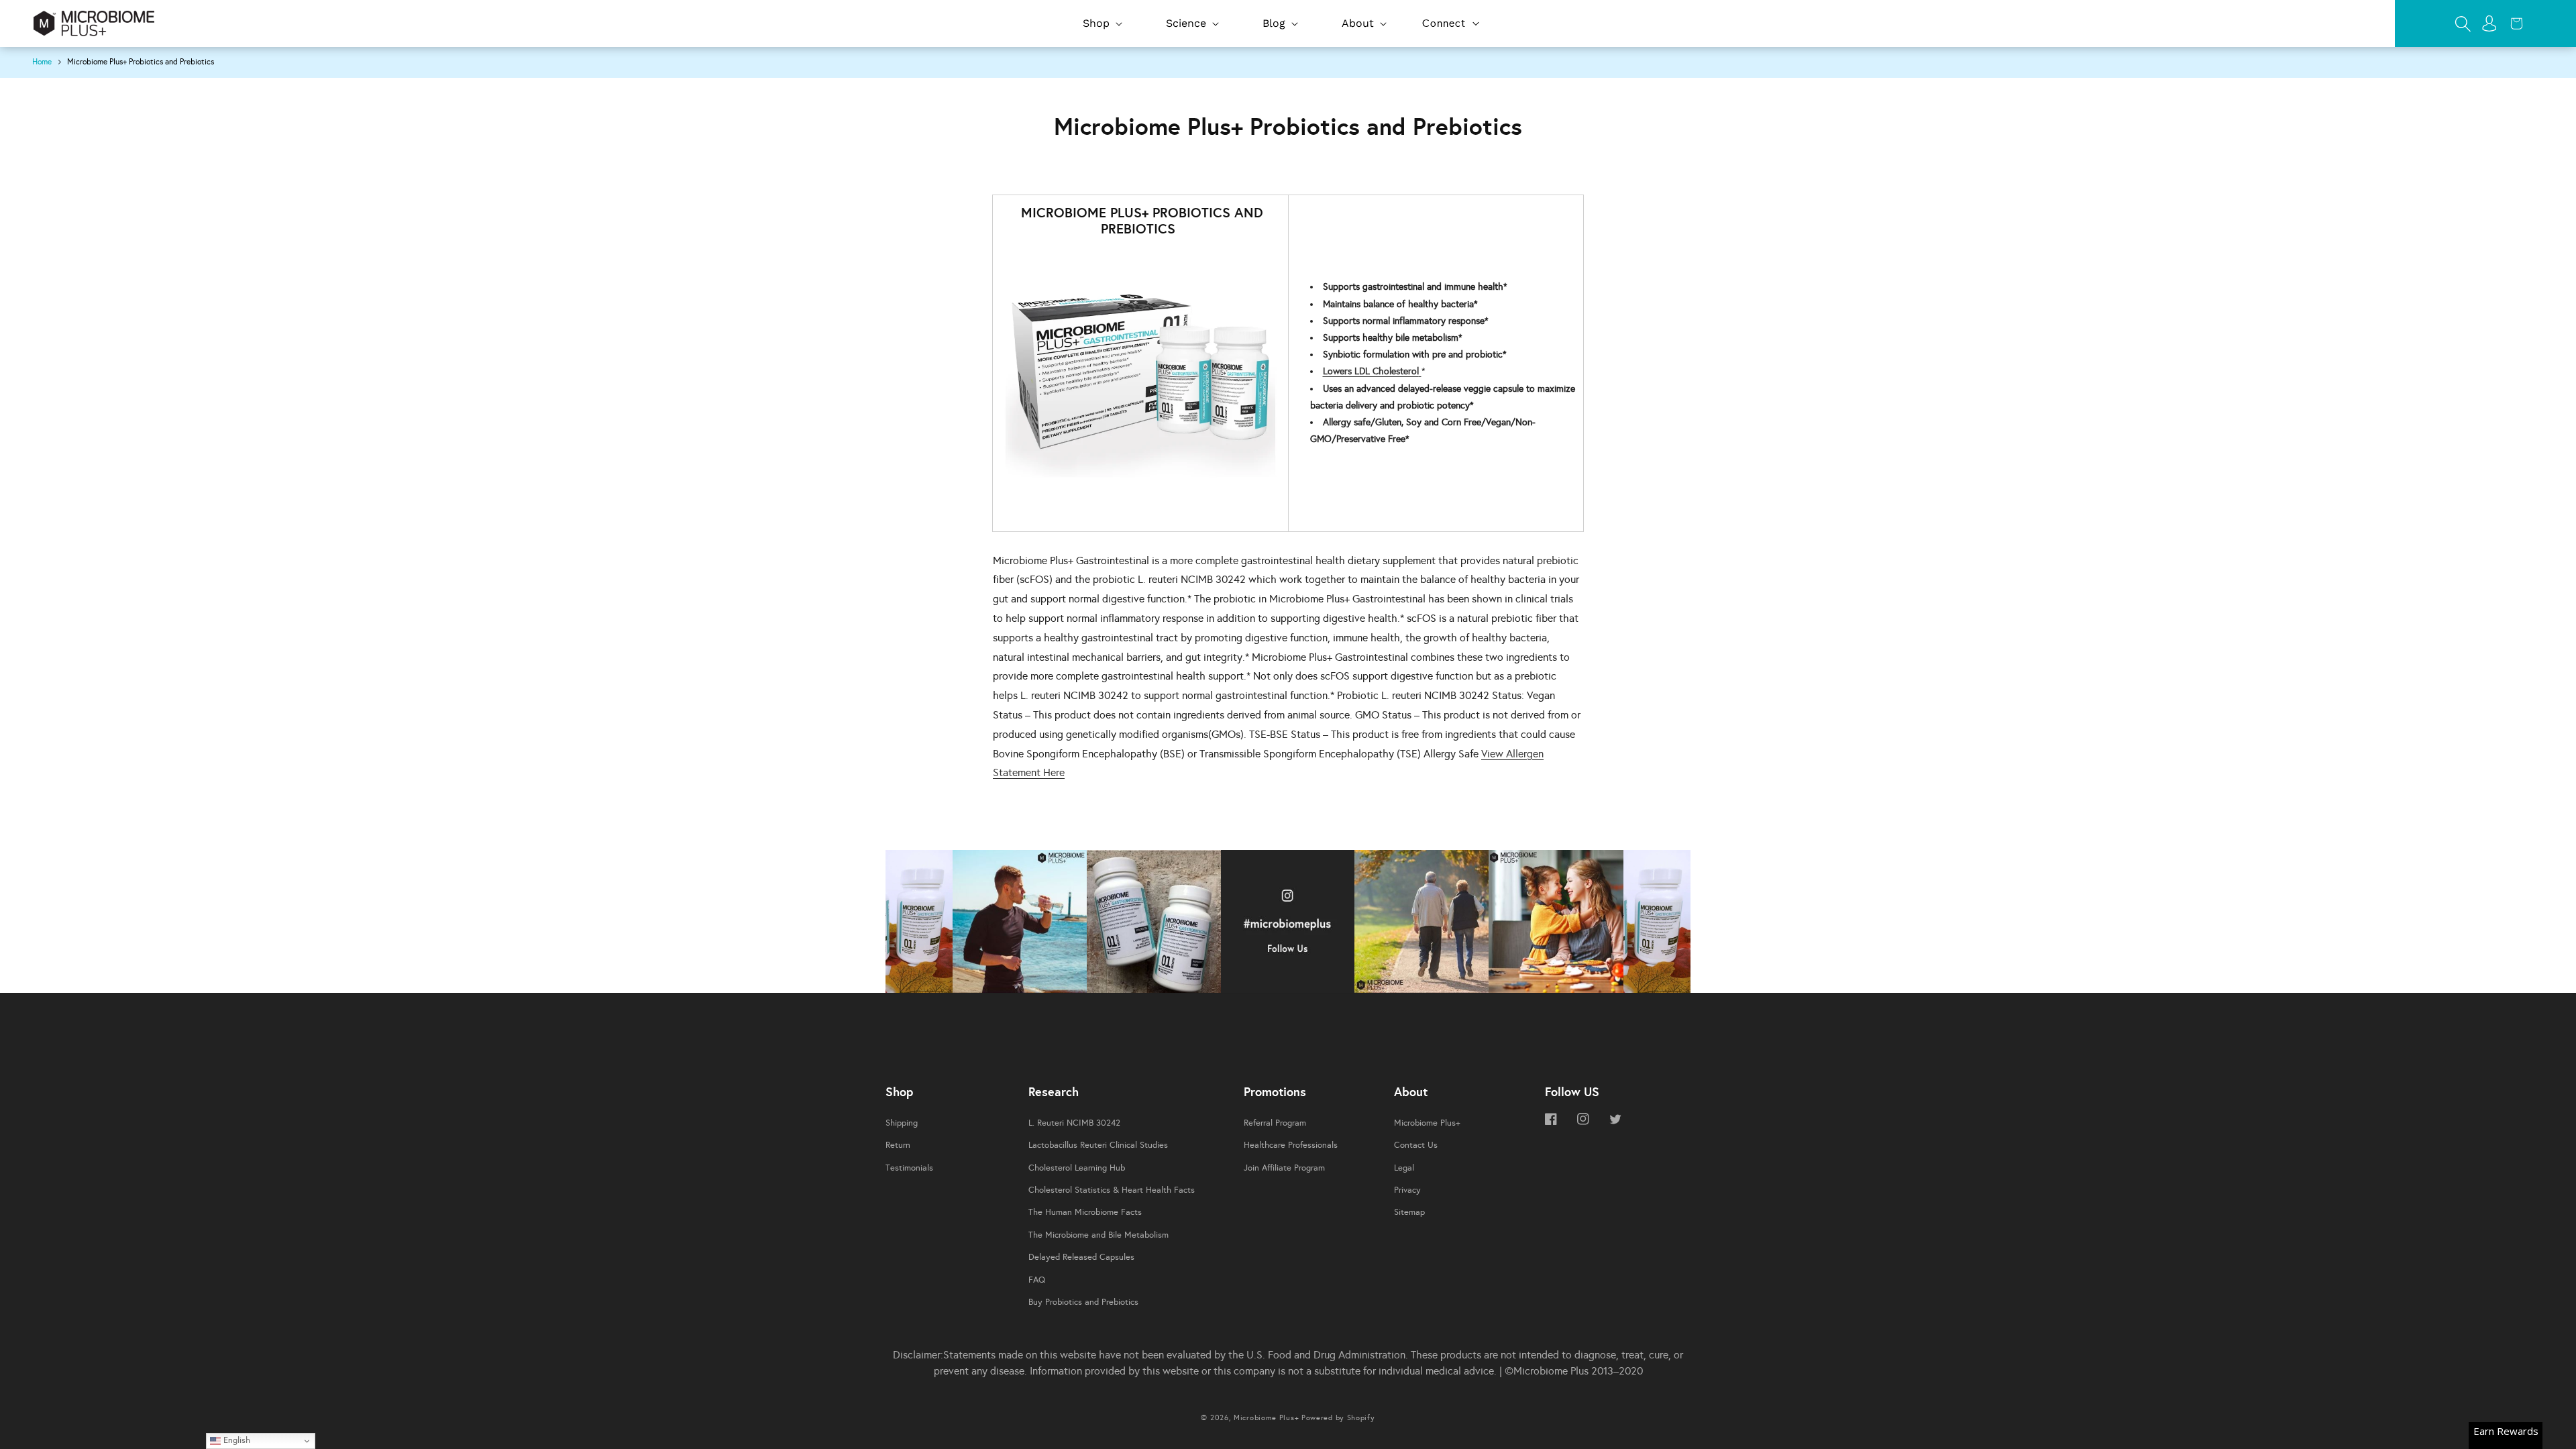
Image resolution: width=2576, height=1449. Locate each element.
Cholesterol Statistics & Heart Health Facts (1112, 1190)
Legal (1404, 1168)
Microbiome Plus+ (1427, 1123)
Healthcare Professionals (1291, 1145)
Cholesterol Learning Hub (1077, 1168)
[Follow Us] (919, 925)
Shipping (902, 1123)
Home (42, 62)
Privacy (1407, 1190)
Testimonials (909, 1168)
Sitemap (1409, 1212)
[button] (1101, 24)
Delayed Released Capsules (1081, 1257)
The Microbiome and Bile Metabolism (1098, 1235)
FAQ (1037, 1280)
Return (898, 1145)
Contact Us (1416, 1145)
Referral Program (1275, 1123)
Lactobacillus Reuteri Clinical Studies (1098, 1145)
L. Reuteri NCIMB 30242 (1074, 1123)
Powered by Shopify (1338, 1418)
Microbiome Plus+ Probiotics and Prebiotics (141, 62)
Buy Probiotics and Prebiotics (1083, 1302)
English (235, 1440)
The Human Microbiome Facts (1085, 1212)
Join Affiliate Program (1284, 1168)
